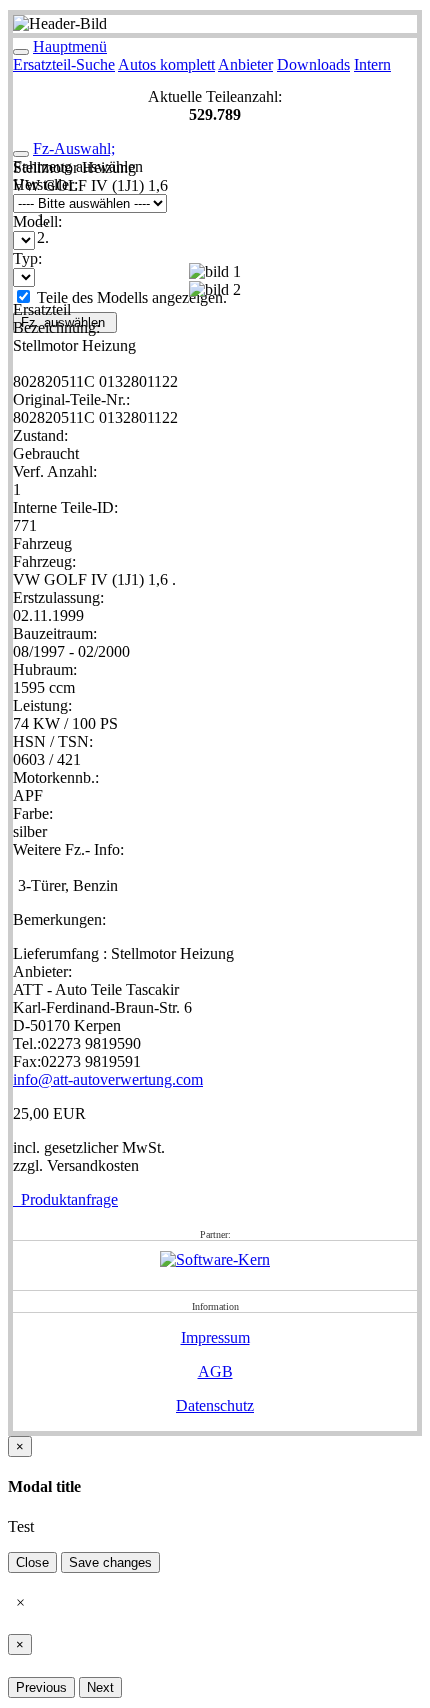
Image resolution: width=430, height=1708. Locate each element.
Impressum (215, 1337)
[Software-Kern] (215, 1259)
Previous (41, 1687)
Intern (372, 64)
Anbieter (245, 64)
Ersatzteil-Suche (64, 64)
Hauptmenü (70, 46)
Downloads (313, 64)
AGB (215, 1371)
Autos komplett (166, 64)
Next (100, 1687)
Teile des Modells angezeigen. (130, 297)
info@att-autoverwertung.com (108, 1079)
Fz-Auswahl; (74, 148)
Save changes (110, 1562)
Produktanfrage (65, 1199)
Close (32, 1562)
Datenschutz (215, 1405)
